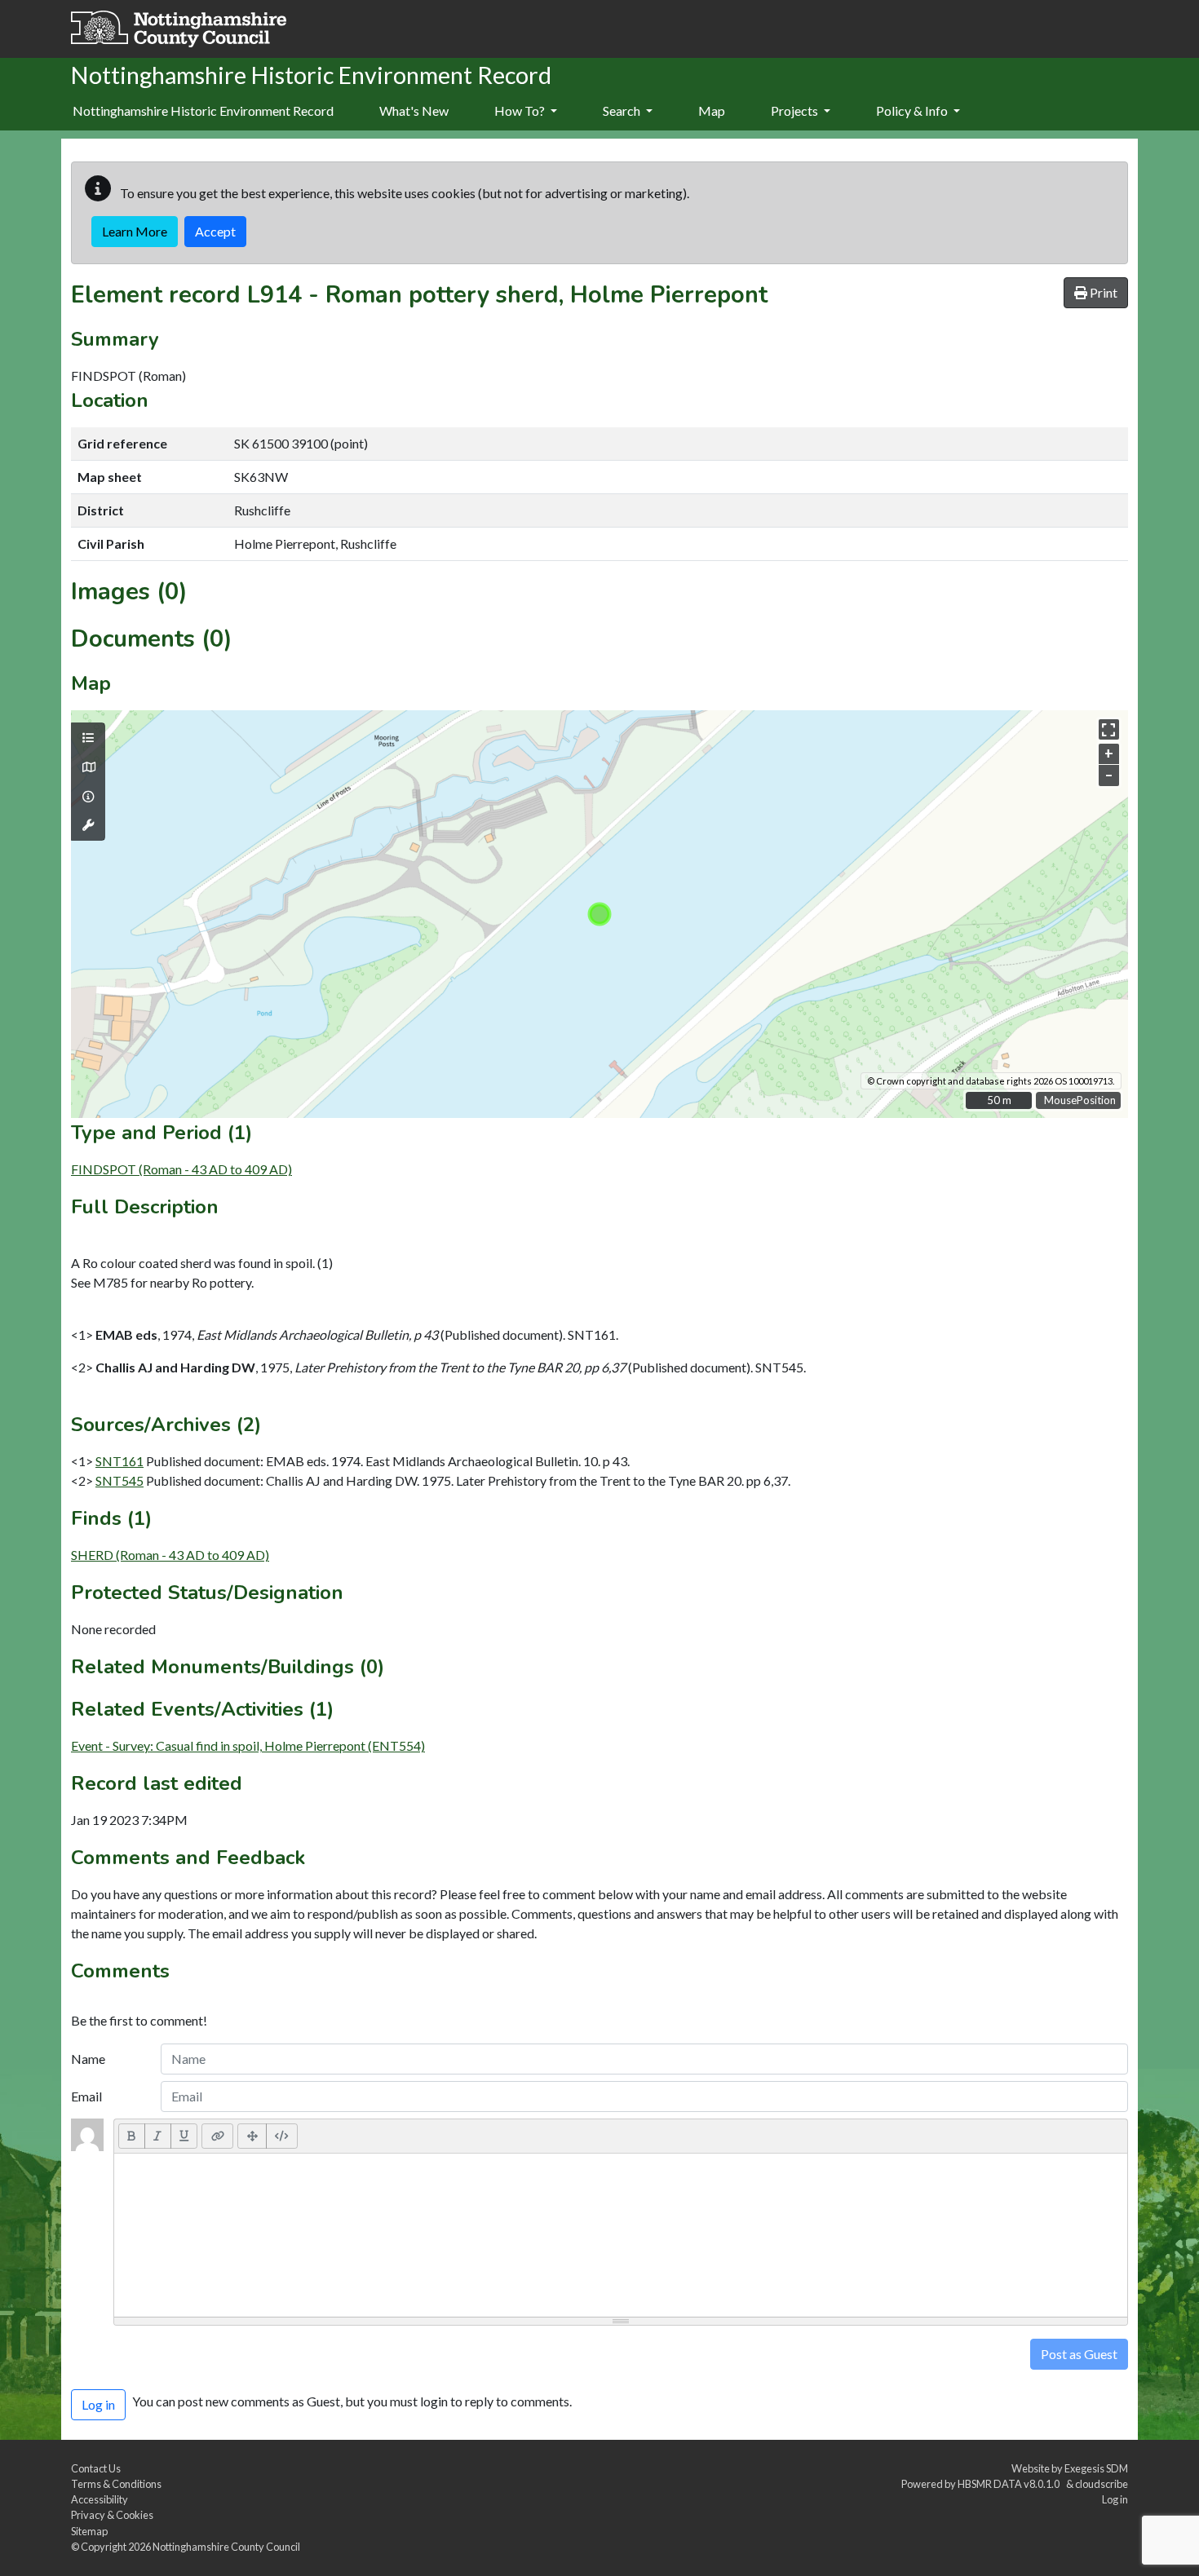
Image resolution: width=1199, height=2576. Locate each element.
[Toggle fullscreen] (1109, 729)
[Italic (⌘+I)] (158, 2136)
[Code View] (282, 2136)
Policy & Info (913, 110)
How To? (521, 110)
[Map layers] (88, 738)
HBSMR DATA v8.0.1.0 (1010, 2484)
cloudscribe (1102, 2484)
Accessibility (100, 2499)
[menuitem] (414, 112)
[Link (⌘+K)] (217, 2136)
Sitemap (89, 2531)
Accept (215, 231)
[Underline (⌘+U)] (184, 2136)
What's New (414, 110)
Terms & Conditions (116, 2484)
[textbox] (621, 2235)
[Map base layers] (88, 767)
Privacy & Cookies (112, 2515)
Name (88, 2059)
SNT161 (119, 1461)
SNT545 (119, 1480)
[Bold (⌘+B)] (132, 2136)
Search (623, 110)
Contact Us (96, 2468)
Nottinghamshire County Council (226, 2547)
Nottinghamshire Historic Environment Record (203, 110)
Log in (1115, 2499)
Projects (796, 110)
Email (86, 2096)
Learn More (135, 231)
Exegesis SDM (1096, 2468)
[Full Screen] (252, 2136)
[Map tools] (88, 825)
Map (712, 110)
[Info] (88, 797)
